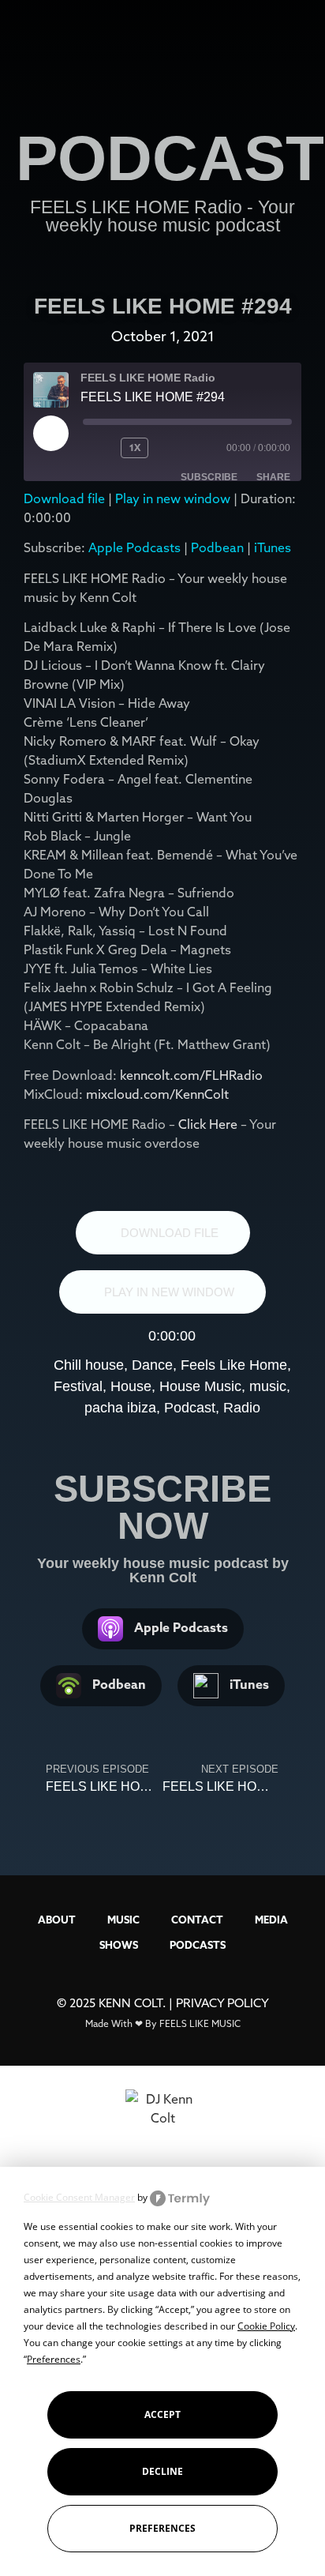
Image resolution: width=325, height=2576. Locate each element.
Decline (162, 2471)
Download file (64, 498)
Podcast (190, 1408)
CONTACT (197, 1920)
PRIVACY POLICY (222, 2003)
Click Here (209, 1124)
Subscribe (209, 477)
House (131, 1386)
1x (135, 448)
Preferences (162, 2528)
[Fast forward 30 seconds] (186, 448)
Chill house (89, 1365)
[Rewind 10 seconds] (99, 448)
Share (273, 477)
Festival (78, 1386)
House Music (200, 1386)
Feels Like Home (234, 1365)
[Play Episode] (50, 433)
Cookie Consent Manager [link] (79, 2197)
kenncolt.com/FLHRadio (191, 1075)
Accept (162, 2414)
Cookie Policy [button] (266, 2326)
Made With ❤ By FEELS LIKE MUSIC (163, 2023)
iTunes (273, 547)
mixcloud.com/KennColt (157, 1094)
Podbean (217, 547)
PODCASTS (198, 1945)
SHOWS (119, 1945)
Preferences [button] (54, 2359)
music (268, 1386)
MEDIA (271, 1920)
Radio (242, 1408)
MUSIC (123, 1920)
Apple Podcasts (134, 547)
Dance (152, 1365)
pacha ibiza (120, 1408)
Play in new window (173, 498)
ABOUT (57, 1920)
